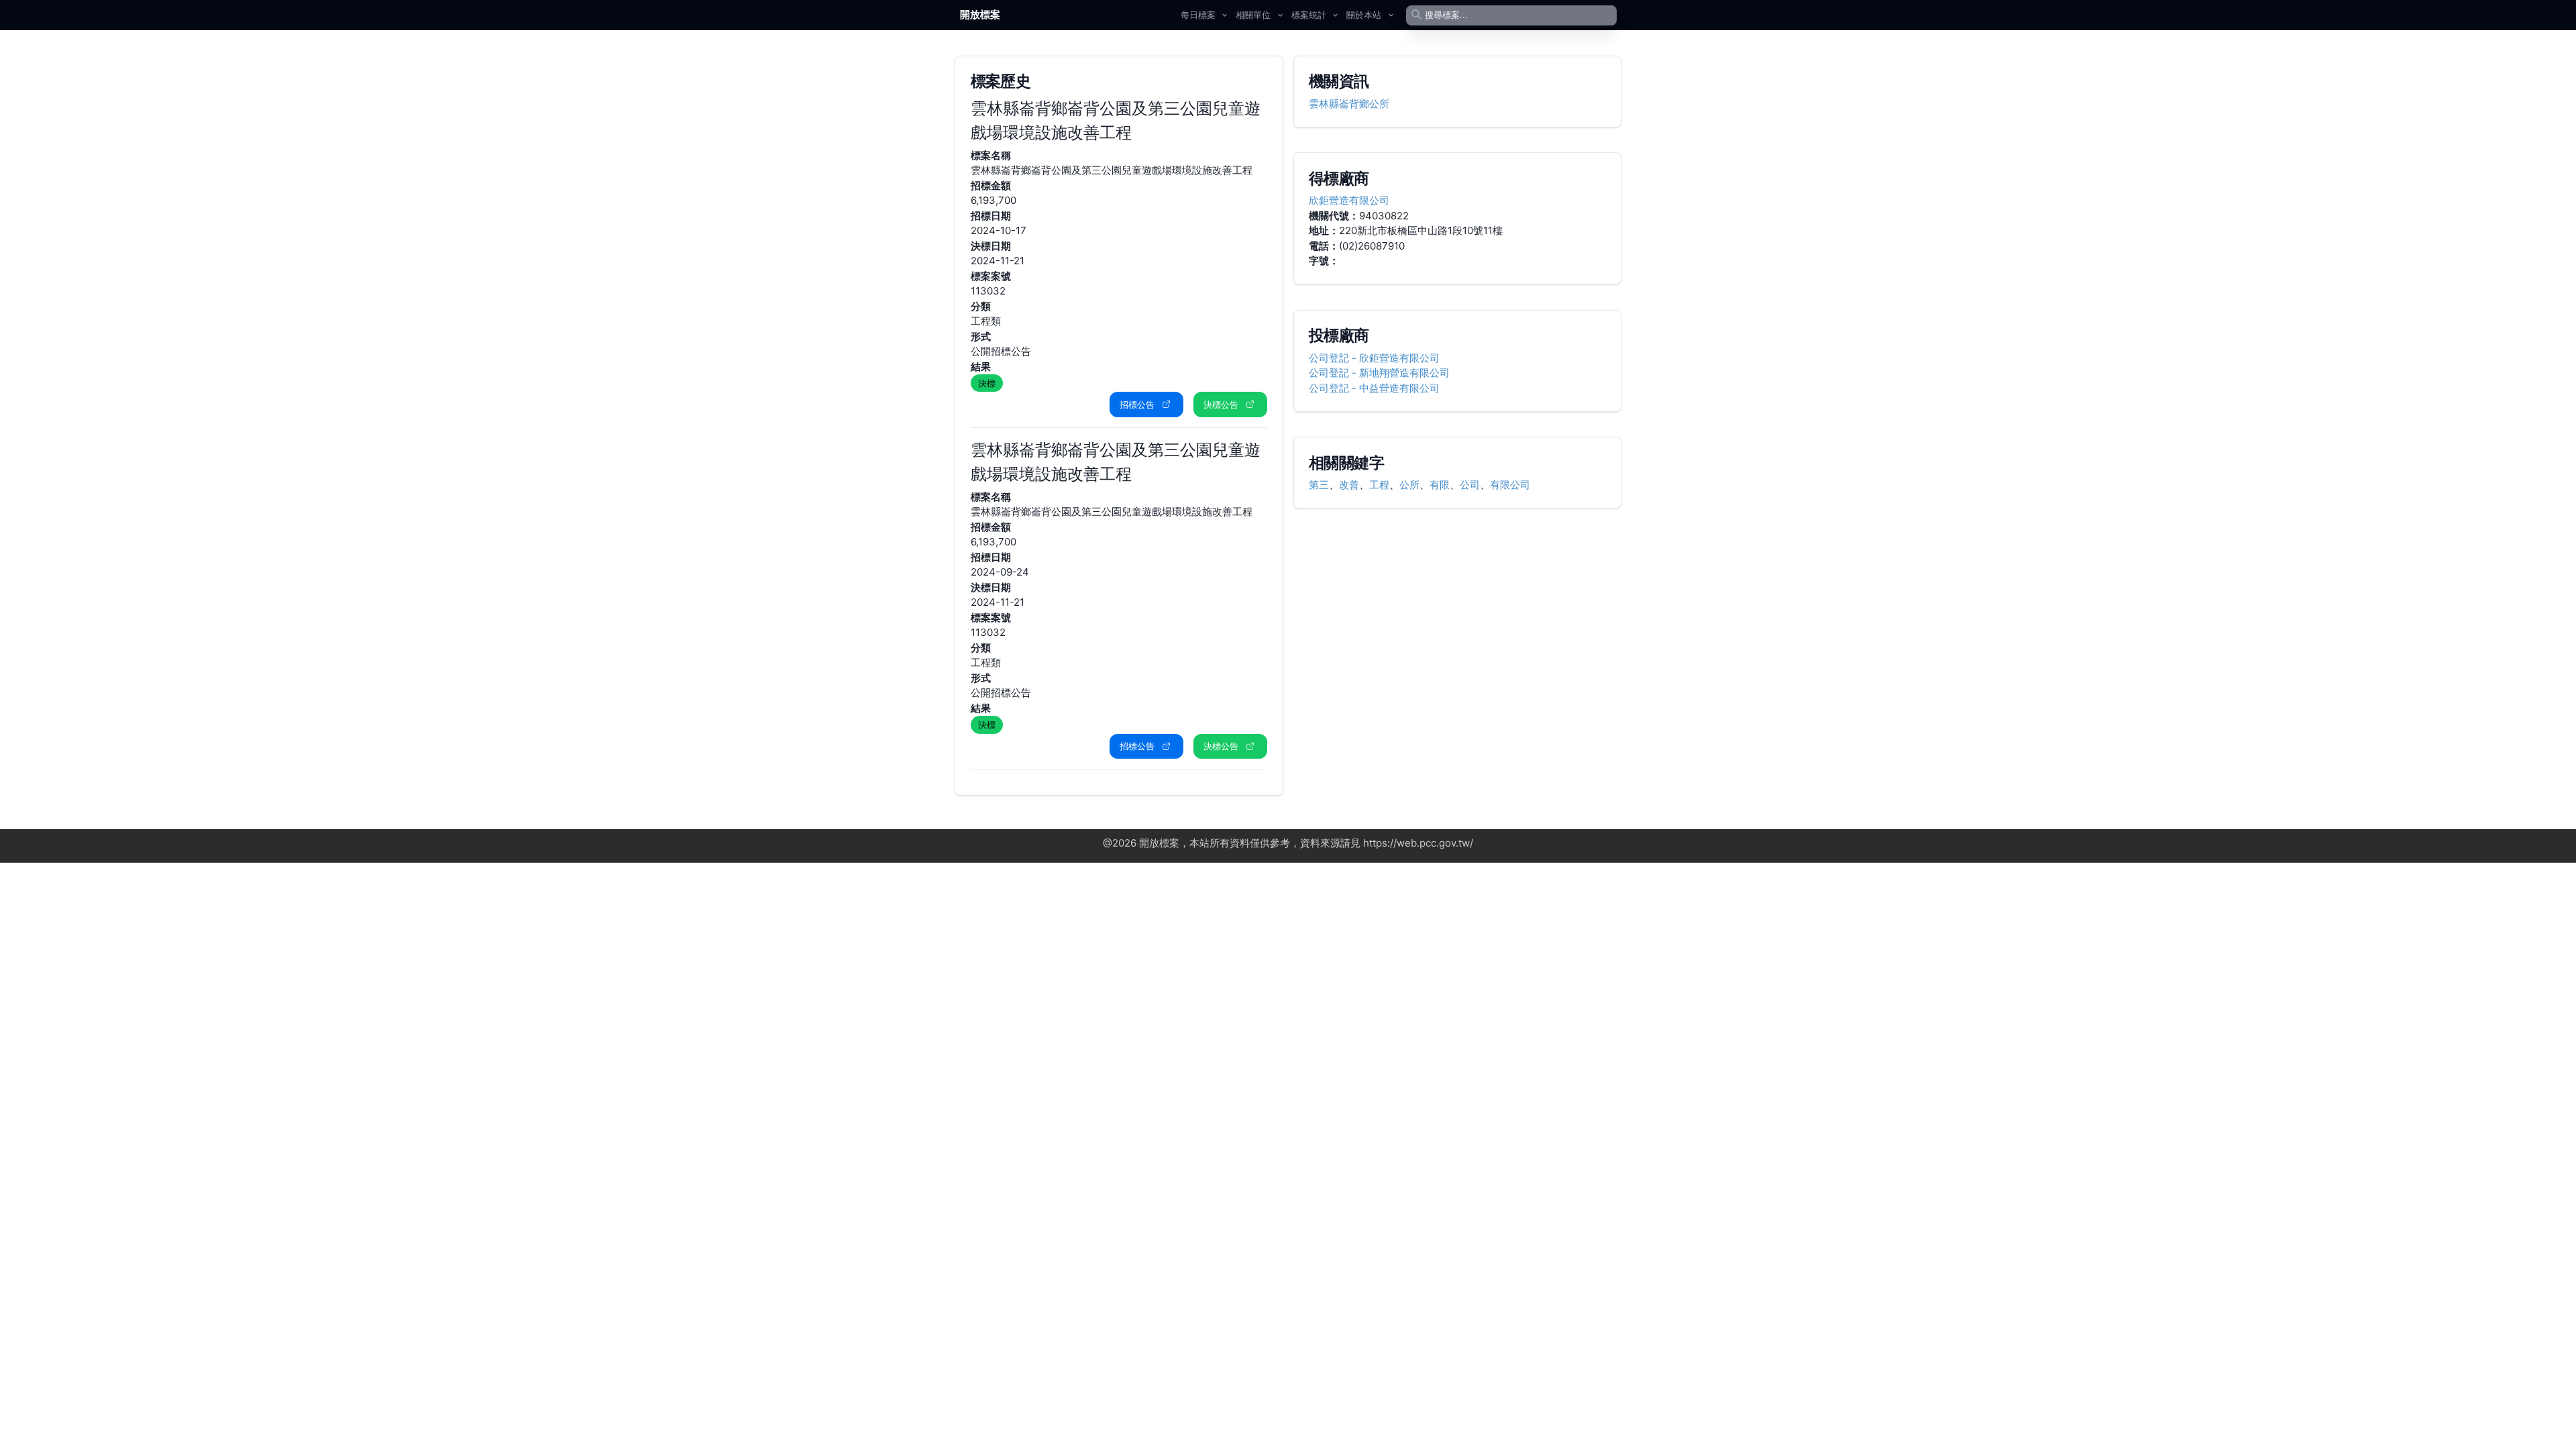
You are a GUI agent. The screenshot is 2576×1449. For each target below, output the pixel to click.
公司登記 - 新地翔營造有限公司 (1379, 373)
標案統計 (1309, 15)
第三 (1319, 485)
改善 (1349, 485)
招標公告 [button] (1137, 405)
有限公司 (1510, 485)
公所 (1409, 485)
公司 (1470, 485)
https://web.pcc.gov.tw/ (1418, 843)
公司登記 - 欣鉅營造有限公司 (1374, 358)
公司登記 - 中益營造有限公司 (1374, 388)
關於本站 (1364, 15)
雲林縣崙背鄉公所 (1349, 104)
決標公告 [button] (1221, 405)
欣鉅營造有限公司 (1349, 200)
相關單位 (1253, 15)
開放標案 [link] (980, 14)
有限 (1440, 485)
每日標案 (1198, 15)
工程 (1379, 485)
